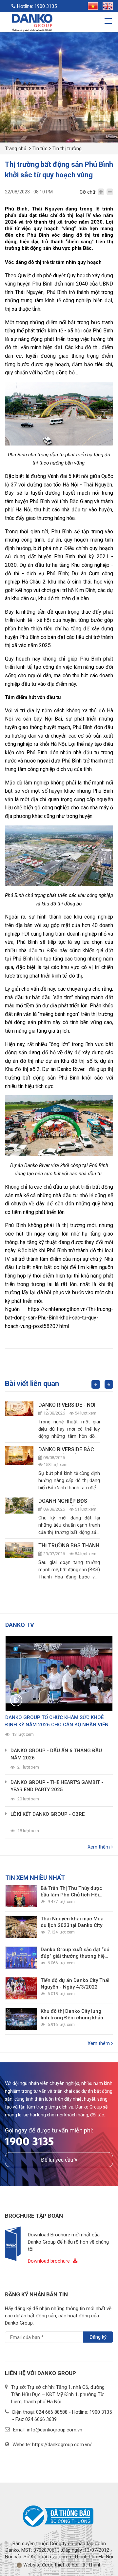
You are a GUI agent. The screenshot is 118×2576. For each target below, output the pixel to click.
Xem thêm (99, 1847)
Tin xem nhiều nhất (35, 1878)
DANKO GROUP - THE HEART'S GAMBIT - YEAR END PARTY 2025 (57, 1786)
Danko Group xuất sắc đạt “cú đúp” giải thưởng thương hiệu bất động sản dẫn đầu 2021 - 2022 (75, 1953)
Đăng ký (98, 2337)
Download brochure (49, 2261)
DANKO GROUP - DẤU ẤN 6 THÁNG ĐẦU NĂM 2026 (56, 1754)
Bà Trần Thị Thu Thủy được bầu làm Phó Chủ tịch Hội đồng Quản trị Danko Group (72, 1892)
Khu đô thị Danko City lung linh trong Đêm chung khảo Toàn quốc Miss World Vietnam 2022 (72, 2015)
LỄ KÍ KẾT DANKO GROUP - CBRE (48, 1814)
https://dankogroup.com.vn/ (62, 2445)
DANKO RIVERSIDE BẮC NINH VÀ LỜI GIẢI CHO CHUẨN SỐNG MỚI (66, 1450)
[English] (106, 5)
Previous (96, 1384)
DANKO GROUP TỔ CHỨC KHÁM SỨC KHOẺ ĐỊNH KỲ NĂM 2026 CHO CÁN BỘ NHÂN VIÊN (57, 1721)
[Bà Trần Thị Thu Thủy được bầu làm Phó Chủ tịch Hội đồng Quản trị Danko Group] (21, 1896)
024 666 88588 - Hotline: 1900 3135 (74, 2412)
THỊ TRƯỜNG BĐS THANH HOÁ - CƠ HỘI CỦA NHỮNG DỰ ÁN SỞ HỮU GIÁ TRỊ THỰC (69, 1546)
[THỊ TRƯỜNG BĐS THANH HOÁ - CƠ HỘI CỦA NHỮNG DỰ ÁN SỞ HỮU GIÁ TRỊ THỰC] (19, 1550)
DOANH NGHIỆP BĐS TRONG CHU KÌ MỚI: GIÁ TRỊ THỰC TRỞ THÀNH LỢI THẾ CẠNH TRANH (67, 1502)
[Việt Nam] (91, 5)
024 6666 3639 (41, 2419)
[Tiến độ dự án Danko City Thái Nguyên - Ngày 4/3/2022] (21, 1988)
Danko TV (20, 1625)
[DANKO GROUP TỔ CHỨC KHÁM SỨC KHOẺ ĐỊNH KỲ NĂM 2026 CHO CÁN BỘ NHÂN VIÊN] (59, 1674)
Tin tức (40, 149)
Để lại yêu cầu (58, 2160)
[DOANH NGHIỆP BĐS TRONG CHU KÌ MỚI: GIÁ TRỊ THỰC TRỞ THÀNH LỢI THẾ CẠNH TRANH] (19, 1505)
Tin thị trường (67, 149)
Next (109, 1384)
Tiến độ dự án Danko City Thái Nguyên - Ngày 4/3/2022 (75, 1984)
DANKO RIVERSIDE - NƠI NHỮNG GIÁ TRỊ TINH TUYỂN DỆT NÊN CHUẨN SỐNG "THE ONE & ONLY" (68, 1406)
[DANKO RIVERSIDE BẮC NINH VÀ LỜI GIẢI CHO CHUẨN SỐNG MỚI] (19, 1456)
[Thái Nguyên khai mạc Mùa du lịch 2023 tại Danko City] (21, 1927)
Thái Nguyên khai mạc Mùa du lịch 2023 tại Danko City (72, 1922)
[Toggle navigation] (109, 22)
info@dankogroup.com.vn (55, 2430)
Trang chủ (16, 149)
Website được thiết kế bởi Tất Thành (62, 2565)
